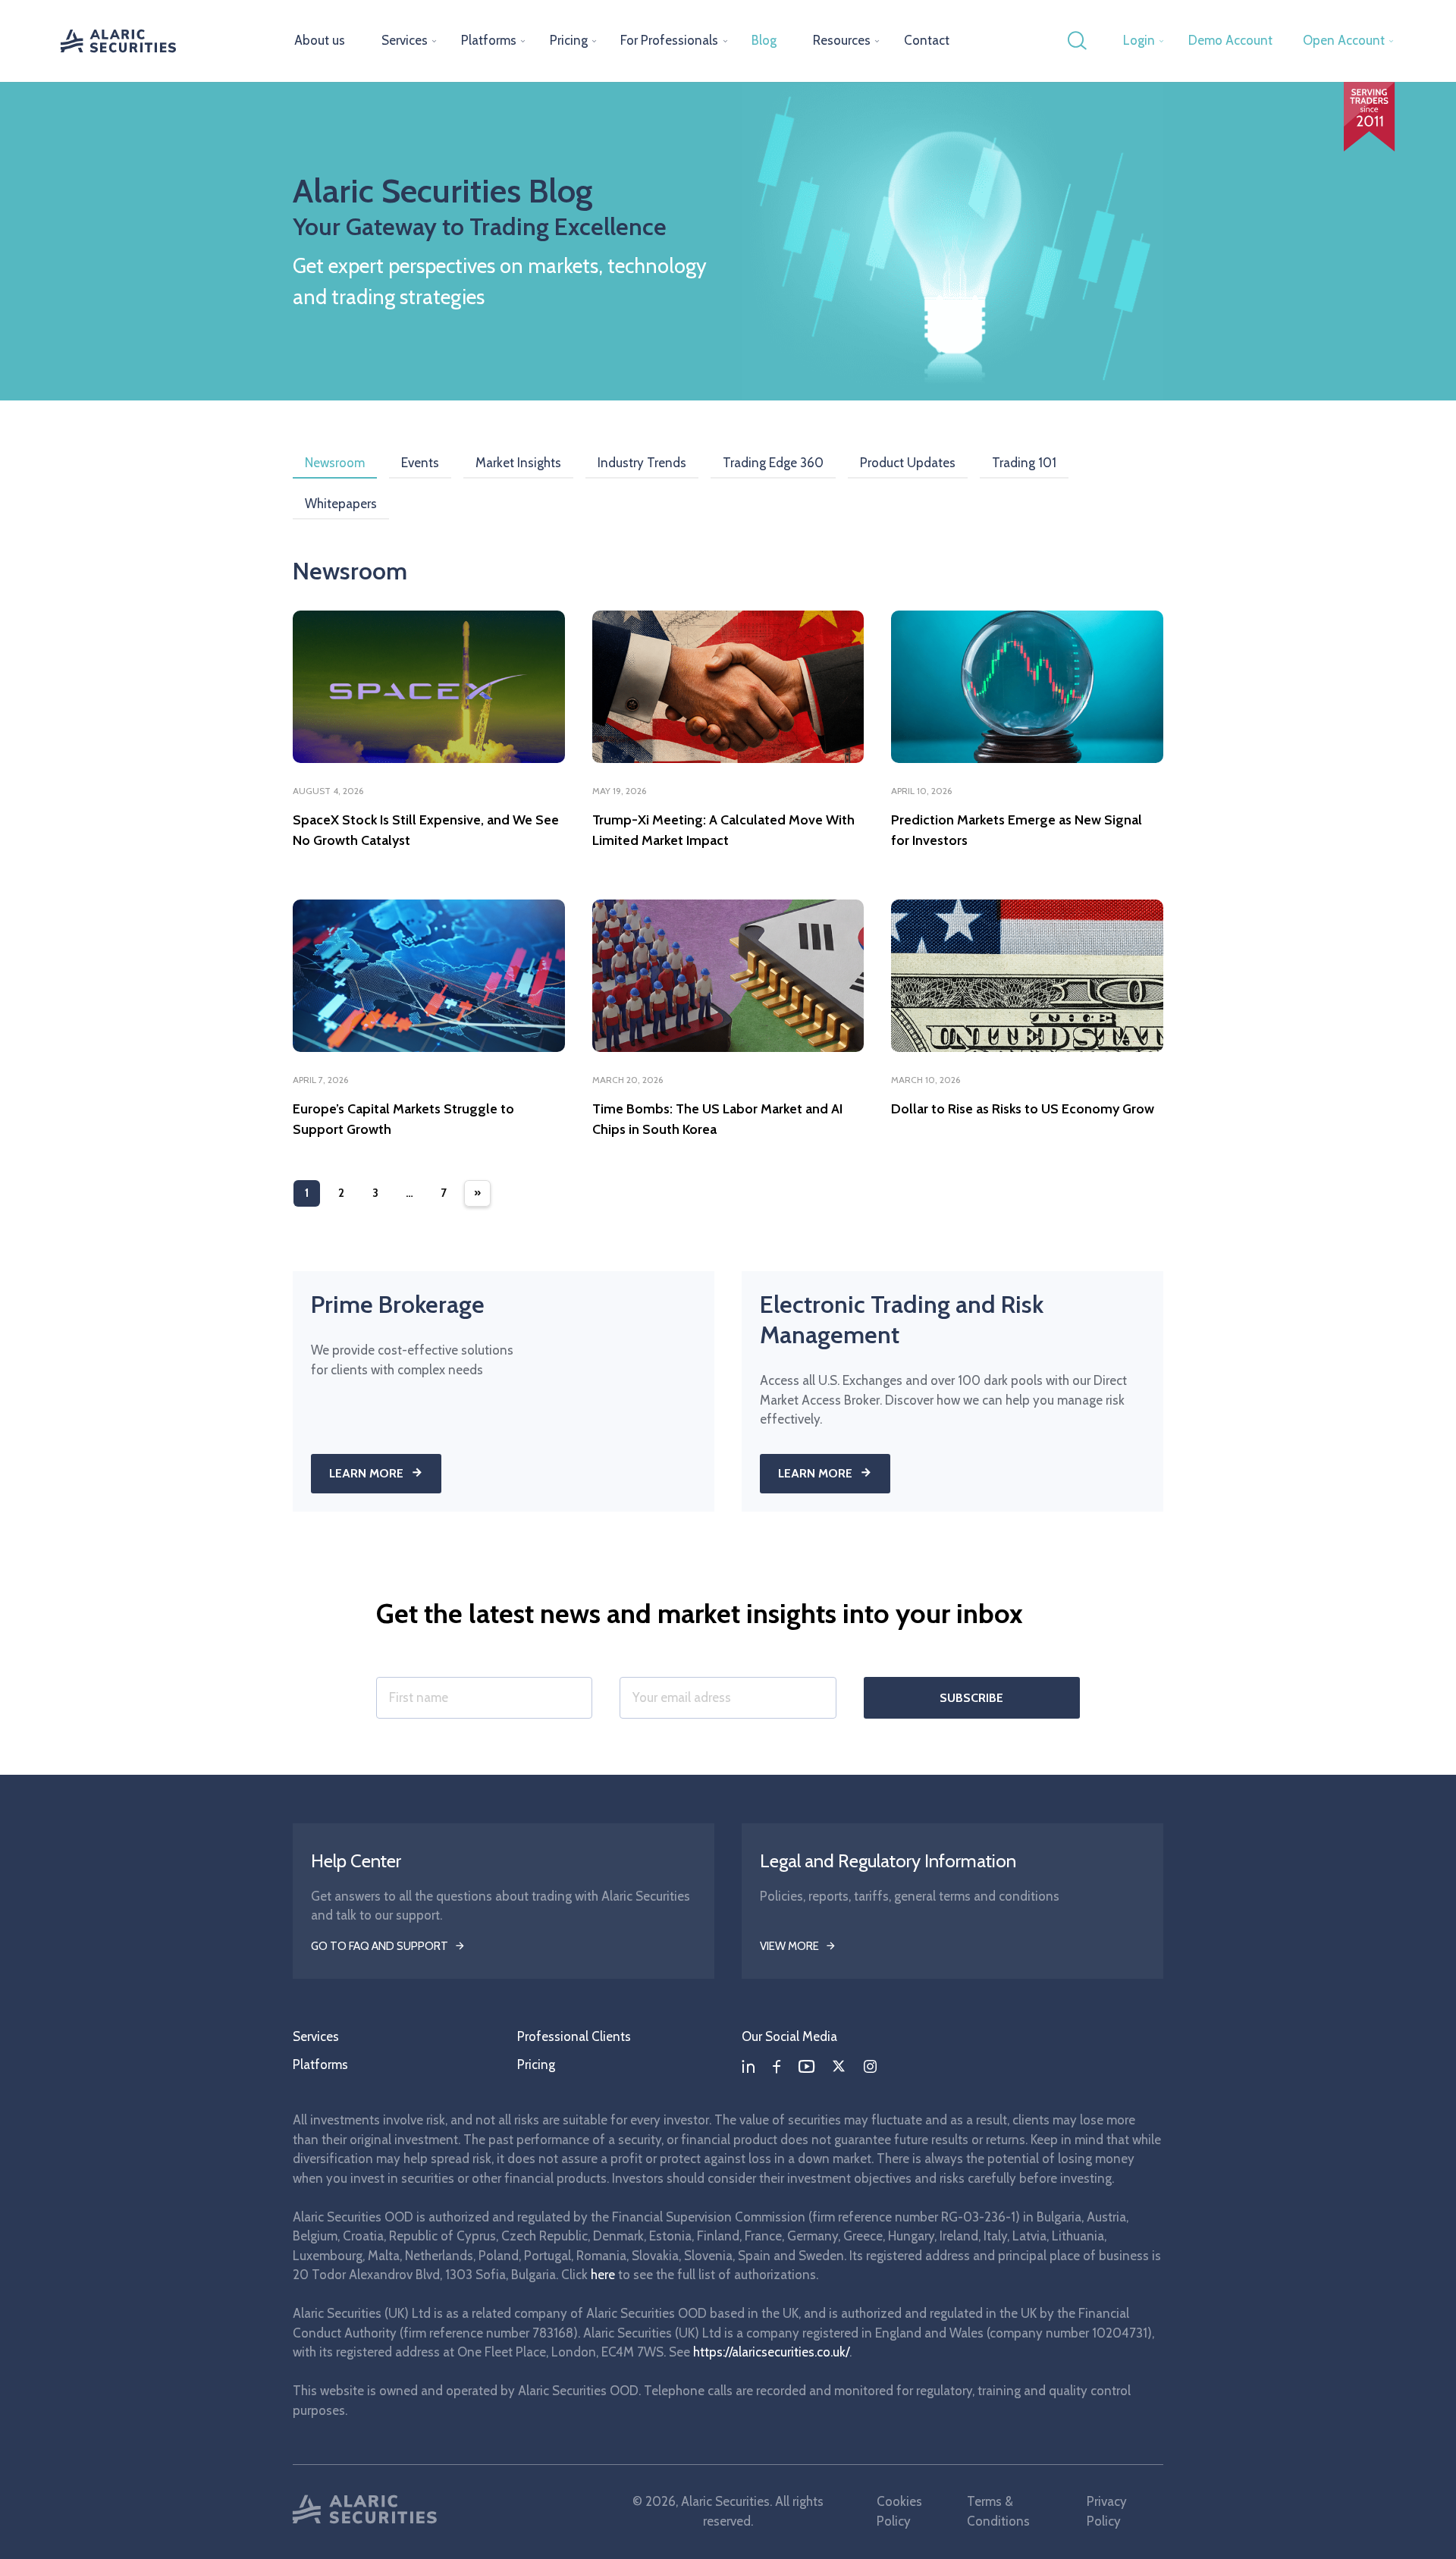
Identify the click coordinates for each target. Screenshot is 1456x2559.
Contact (927, 40)
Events (420, 463)
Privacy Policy (1107, 2511)
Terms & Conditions (998, 2511)
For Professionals (669, 40)
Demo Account (1230, 40)
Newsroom (335, 463)
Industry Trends (642, 463)
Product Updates (908, 463)
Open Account (1344, 40)
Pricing (569, 40)
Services (405, 40)
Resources (842, 40)
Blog (764, 40)
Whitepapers (341, 504)
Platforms (489, 40)
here (603, 2275)
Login (1139, 40)
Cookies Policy (899, 2511)
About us (320, 40)
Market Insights (518, 463)
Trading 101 (1024, 463)
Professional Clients (574, 2036)
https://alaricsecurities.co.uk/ (771, 2352)
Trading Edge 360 (773, 463)
